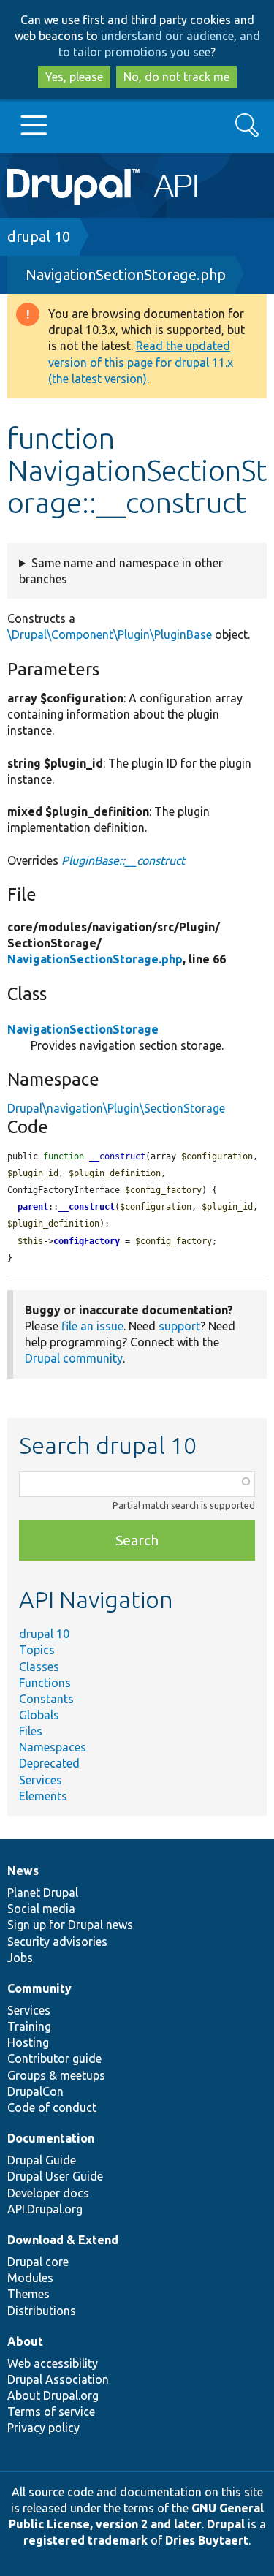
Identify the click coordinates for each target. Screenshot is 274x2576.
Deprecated (49, 1763)
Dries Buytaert (207, 2540)
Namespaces (53, 1747)
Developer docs (48, 2193)
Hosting (28, 2042)
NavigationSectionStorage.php (126, 274)
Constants (46, 1699)
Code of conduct (52, 2107)
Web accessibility (53, 2363)
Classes (39, 1667)
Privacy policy (43, 2428)
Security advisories (57, 1942)
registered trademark (85, 2540)
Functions (45, 1683)
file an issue (92, 1326)
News (23, 1871)
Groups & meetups (56, 2075)
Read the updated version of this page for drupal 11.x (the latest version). (141, 362)
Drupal (226, 2524)
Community (39, 1988)
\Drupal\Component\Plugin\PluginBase (110, 634)
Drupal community (74, 1358)
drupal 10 (39, 236)
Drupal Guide (42, 2160)
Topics (37, 1650)
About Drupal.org (53, 2395)
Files (31, 1731)
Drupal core (38, 2262)
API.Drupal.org (45, 2209)
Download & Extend (63, 2240)
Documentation (51, 2138)
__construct (87, 1207)
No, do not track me (176, 77)
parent (33, 1207)
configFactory (87, 1241)
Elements (43, 1796)
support (179, 1326)
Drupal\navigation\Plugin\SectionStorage (116, 1108)
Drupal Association (58, 2379)
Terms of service (51, 2412)
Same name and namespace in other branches (121, 571)
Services (41, 1780)
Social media (41, 1909)
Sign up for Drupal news (70, 1925)
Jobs (20, 1958)
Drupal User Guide (55, 2176)
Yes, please (74, 77)
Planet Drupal (43, 1893)
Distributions (42, 2311)
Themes (28, 2294)
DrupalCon (35, 2091)
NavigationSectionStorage (83, 1029)
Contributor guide (54, 2058)
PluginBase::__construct (123, 860)
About (25, 2341)
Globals (39, 1715)
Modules (30, 2278)
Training (29, 2026)
